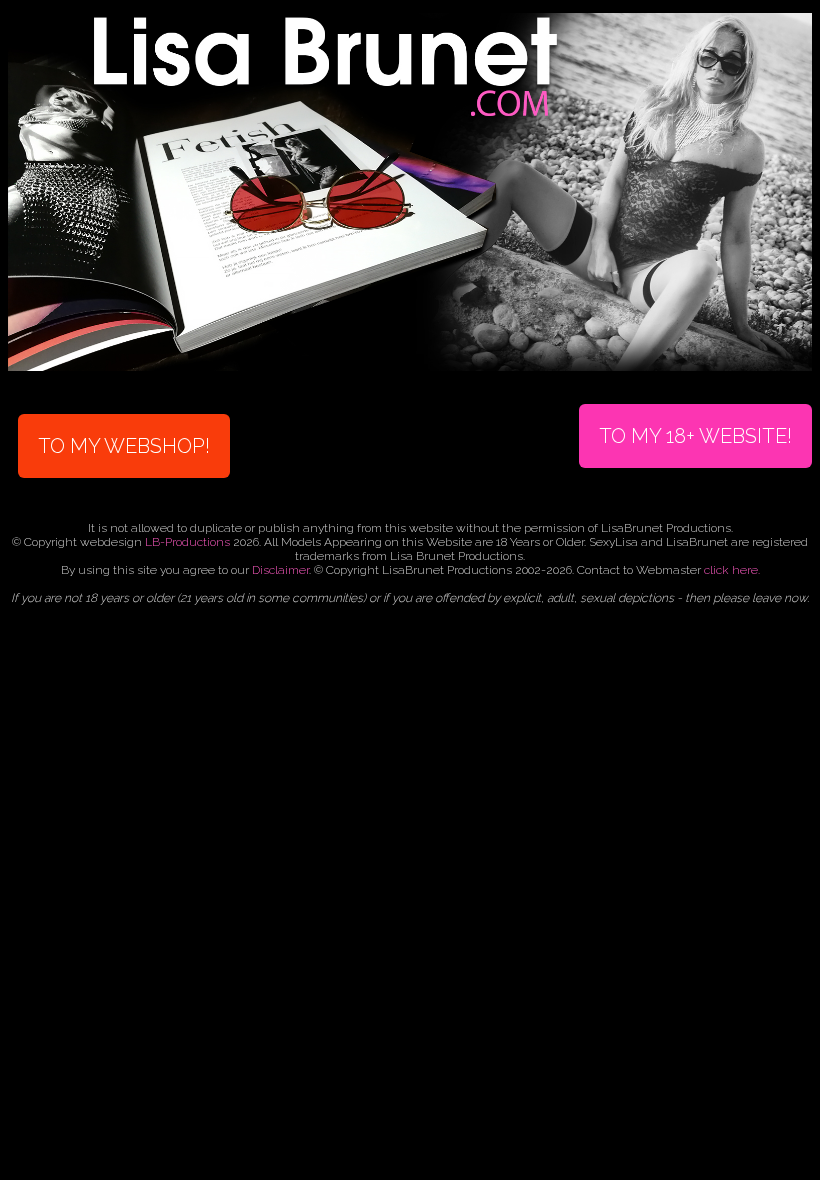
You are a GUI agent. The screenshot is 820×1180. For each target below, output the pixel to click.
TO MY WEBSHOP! (124, 446)
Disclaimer (280, 570)
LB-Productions (187, 542)
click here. (732, 570)
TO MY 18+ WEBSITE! (695, 436)
